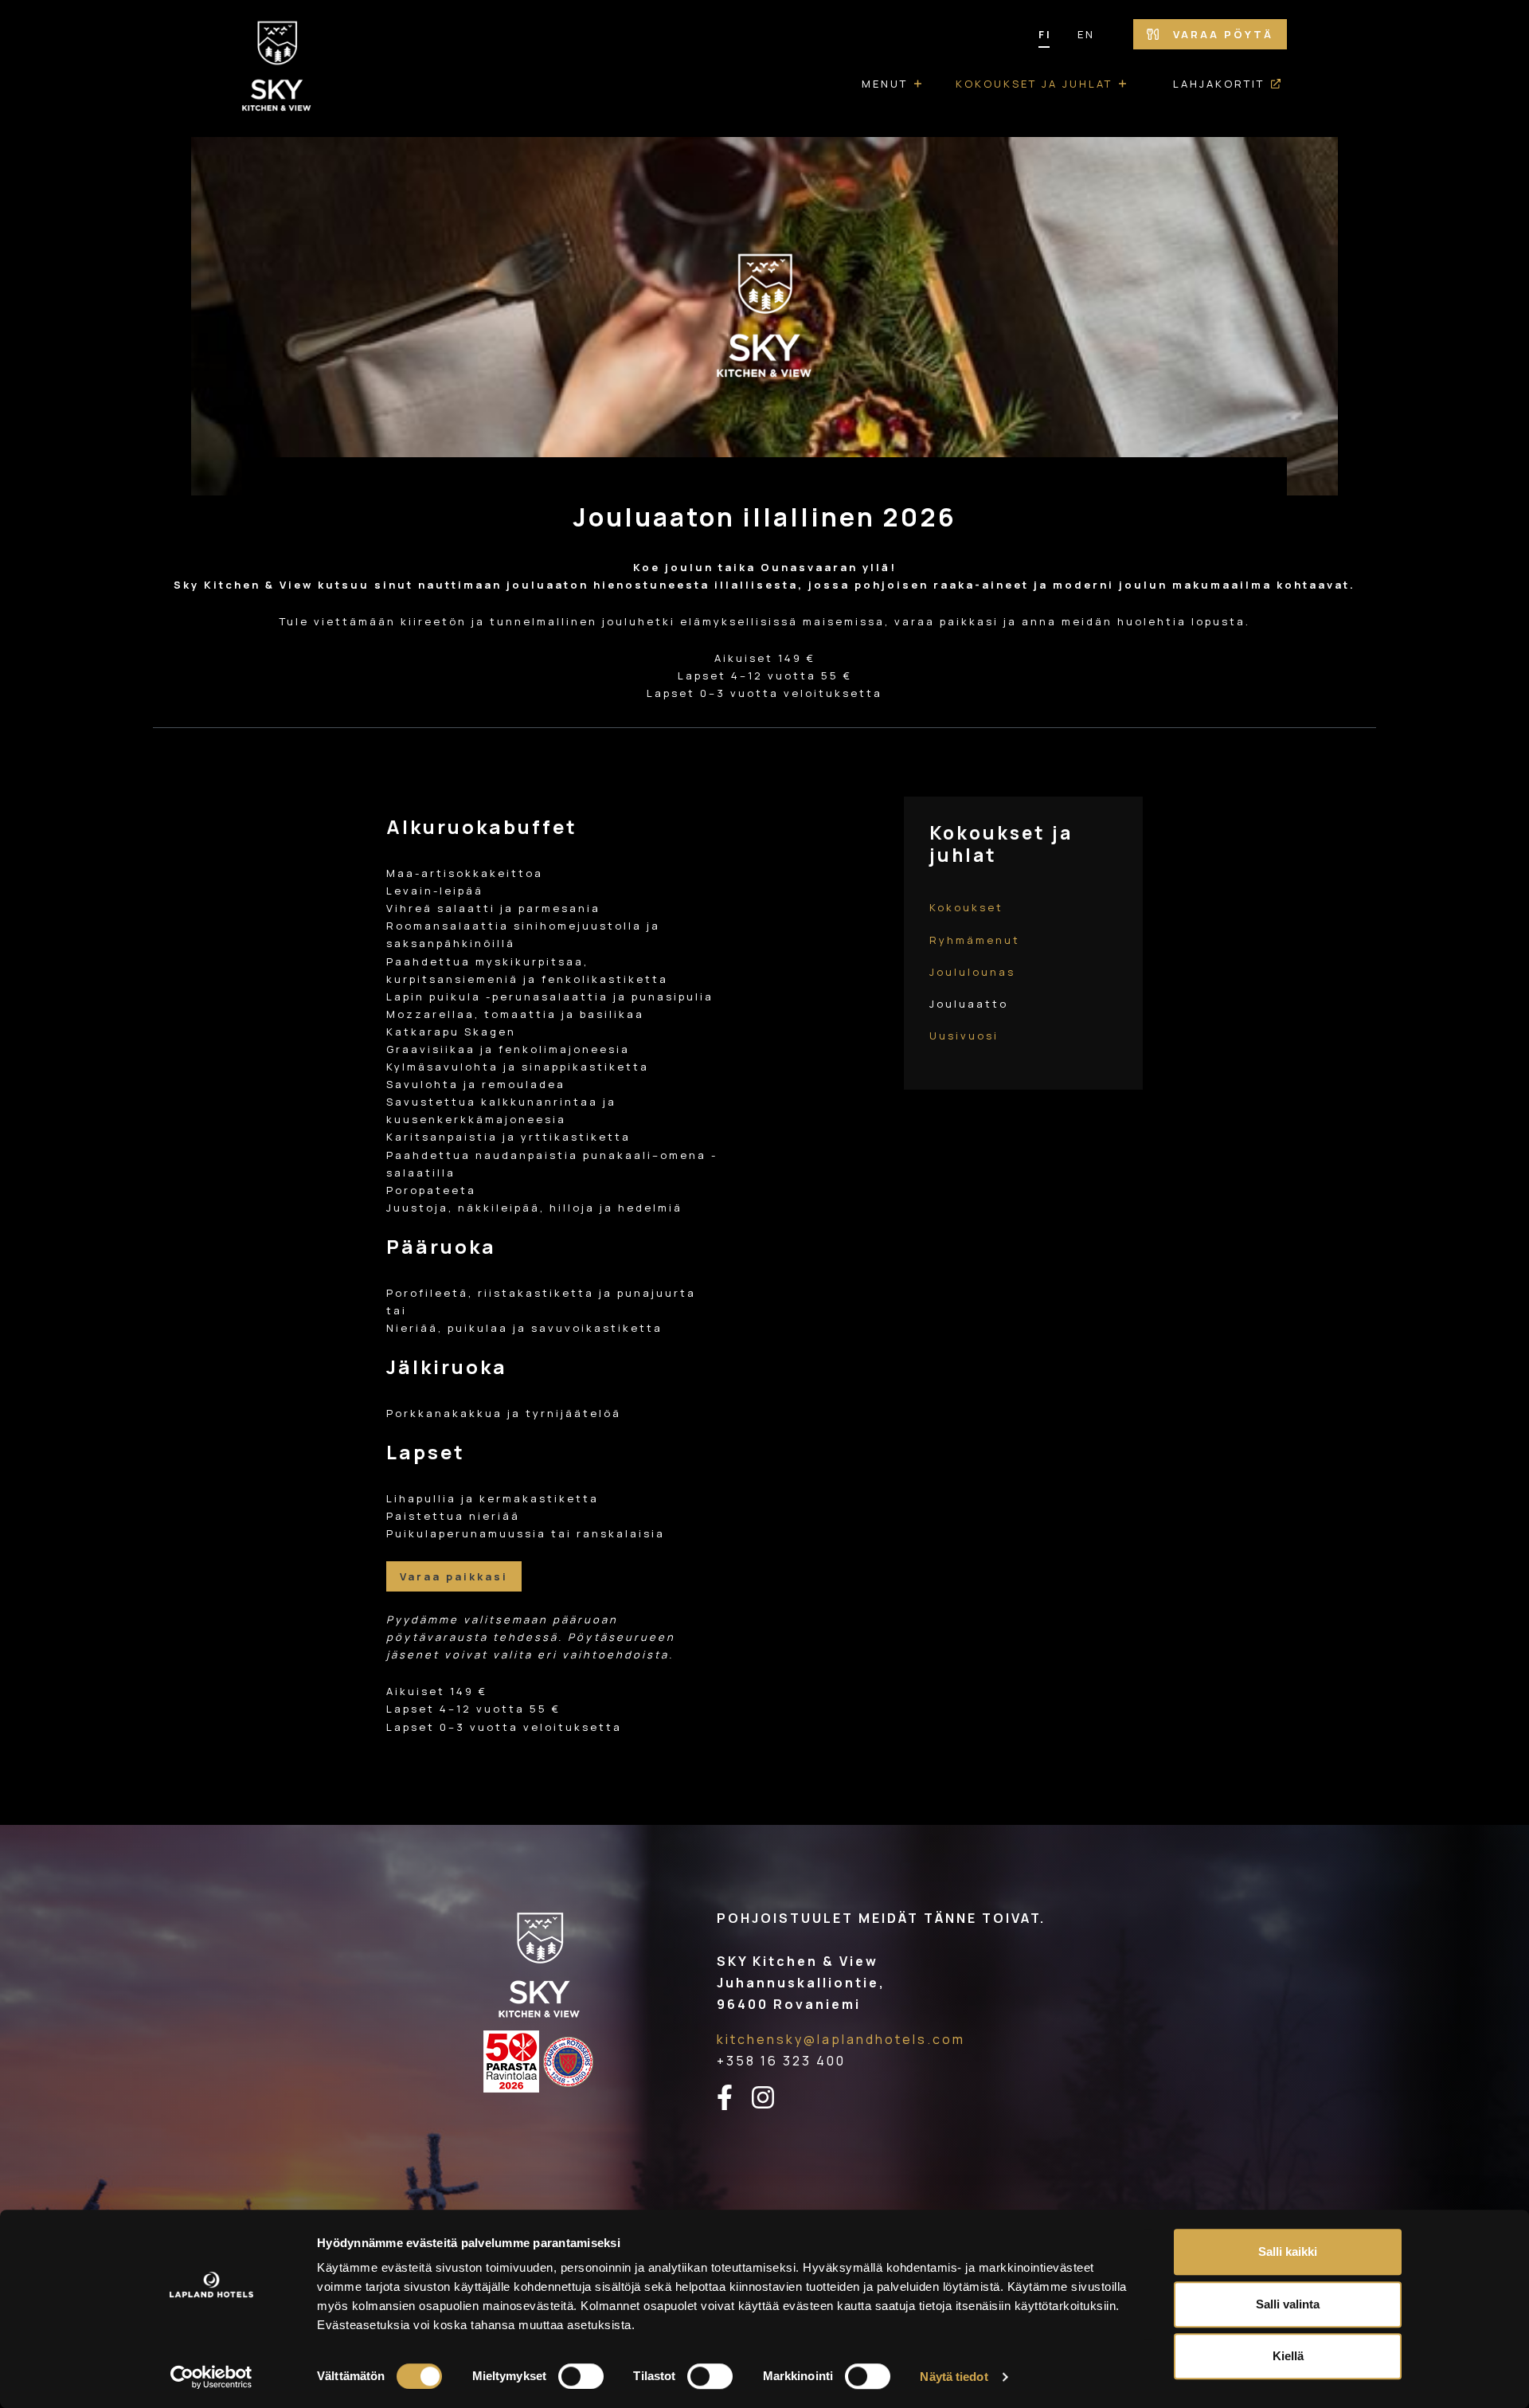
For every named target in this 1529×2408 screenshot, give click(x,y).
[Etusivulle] (277, 69)
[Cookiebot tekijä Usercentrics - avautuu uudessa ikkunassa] (211, 2377)
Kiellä (1288, 2356)
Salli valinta (1288, 2304)
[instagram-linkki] (772, 2098)
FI (1045, 34)
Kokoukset (966, 907)
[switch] (581, 2376)
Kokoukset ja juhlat (1034, 84)
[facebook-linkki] (734, 2098)
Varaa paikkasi (454, 1576)
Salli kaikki (1288, 2251)
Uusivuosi (964, 1036)
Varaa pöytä (1221, 34)
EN (1086, 34)
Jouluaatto (969, 1004)
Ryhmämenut (975, 940)
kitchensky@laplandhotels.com (841, 2039)
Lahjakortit (1219, 84)
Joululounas (972, 972)
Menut (885, 84)
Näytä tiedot (954, 2377)
